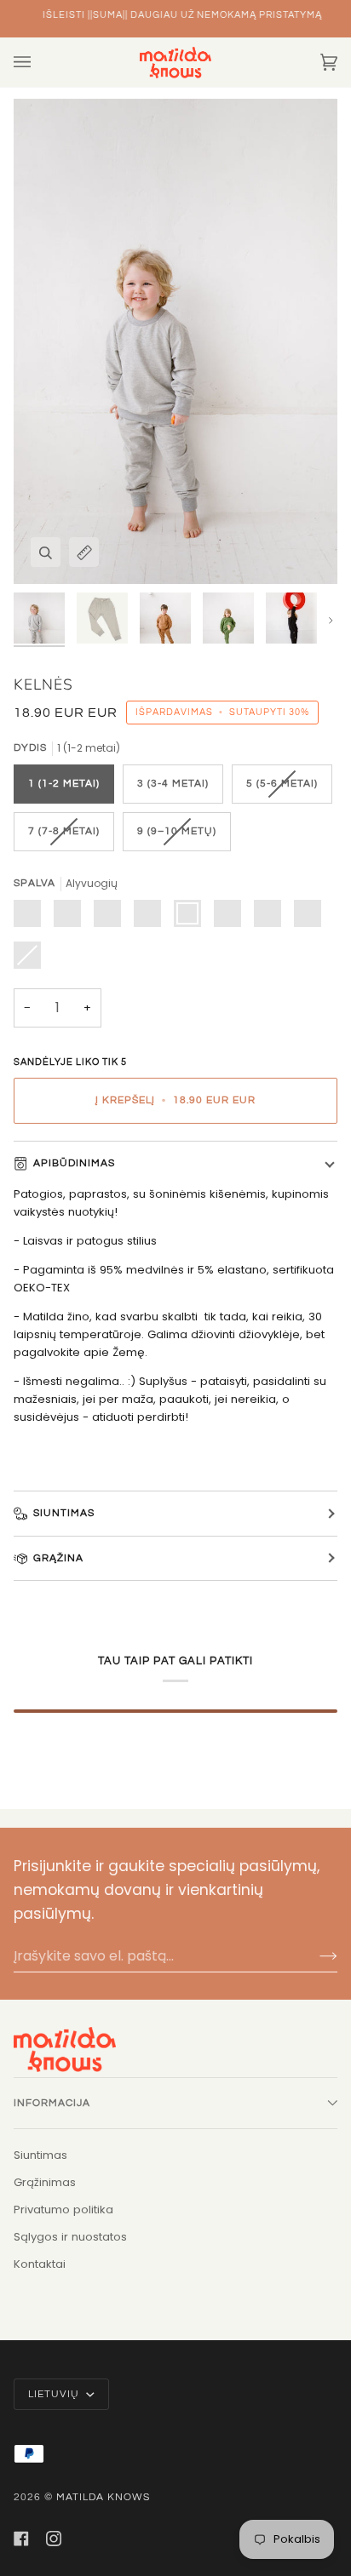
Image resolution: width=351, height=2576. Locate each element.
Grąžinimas (45, 2182)
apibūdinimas (74, 1163)
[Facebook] (21, 2539)
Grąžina (58, 1558)
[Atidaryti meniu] (39, 62)
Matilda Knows (103, 2497)
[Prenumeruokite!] (315, 1955)
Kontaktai (40, 2264)
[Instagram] (54, 2539)
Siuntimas (64, 1513)
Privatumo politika (63, 2210)
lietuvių (55, 2394)
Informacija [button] (52, 2103)
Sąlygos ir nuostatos (70, 2237)
